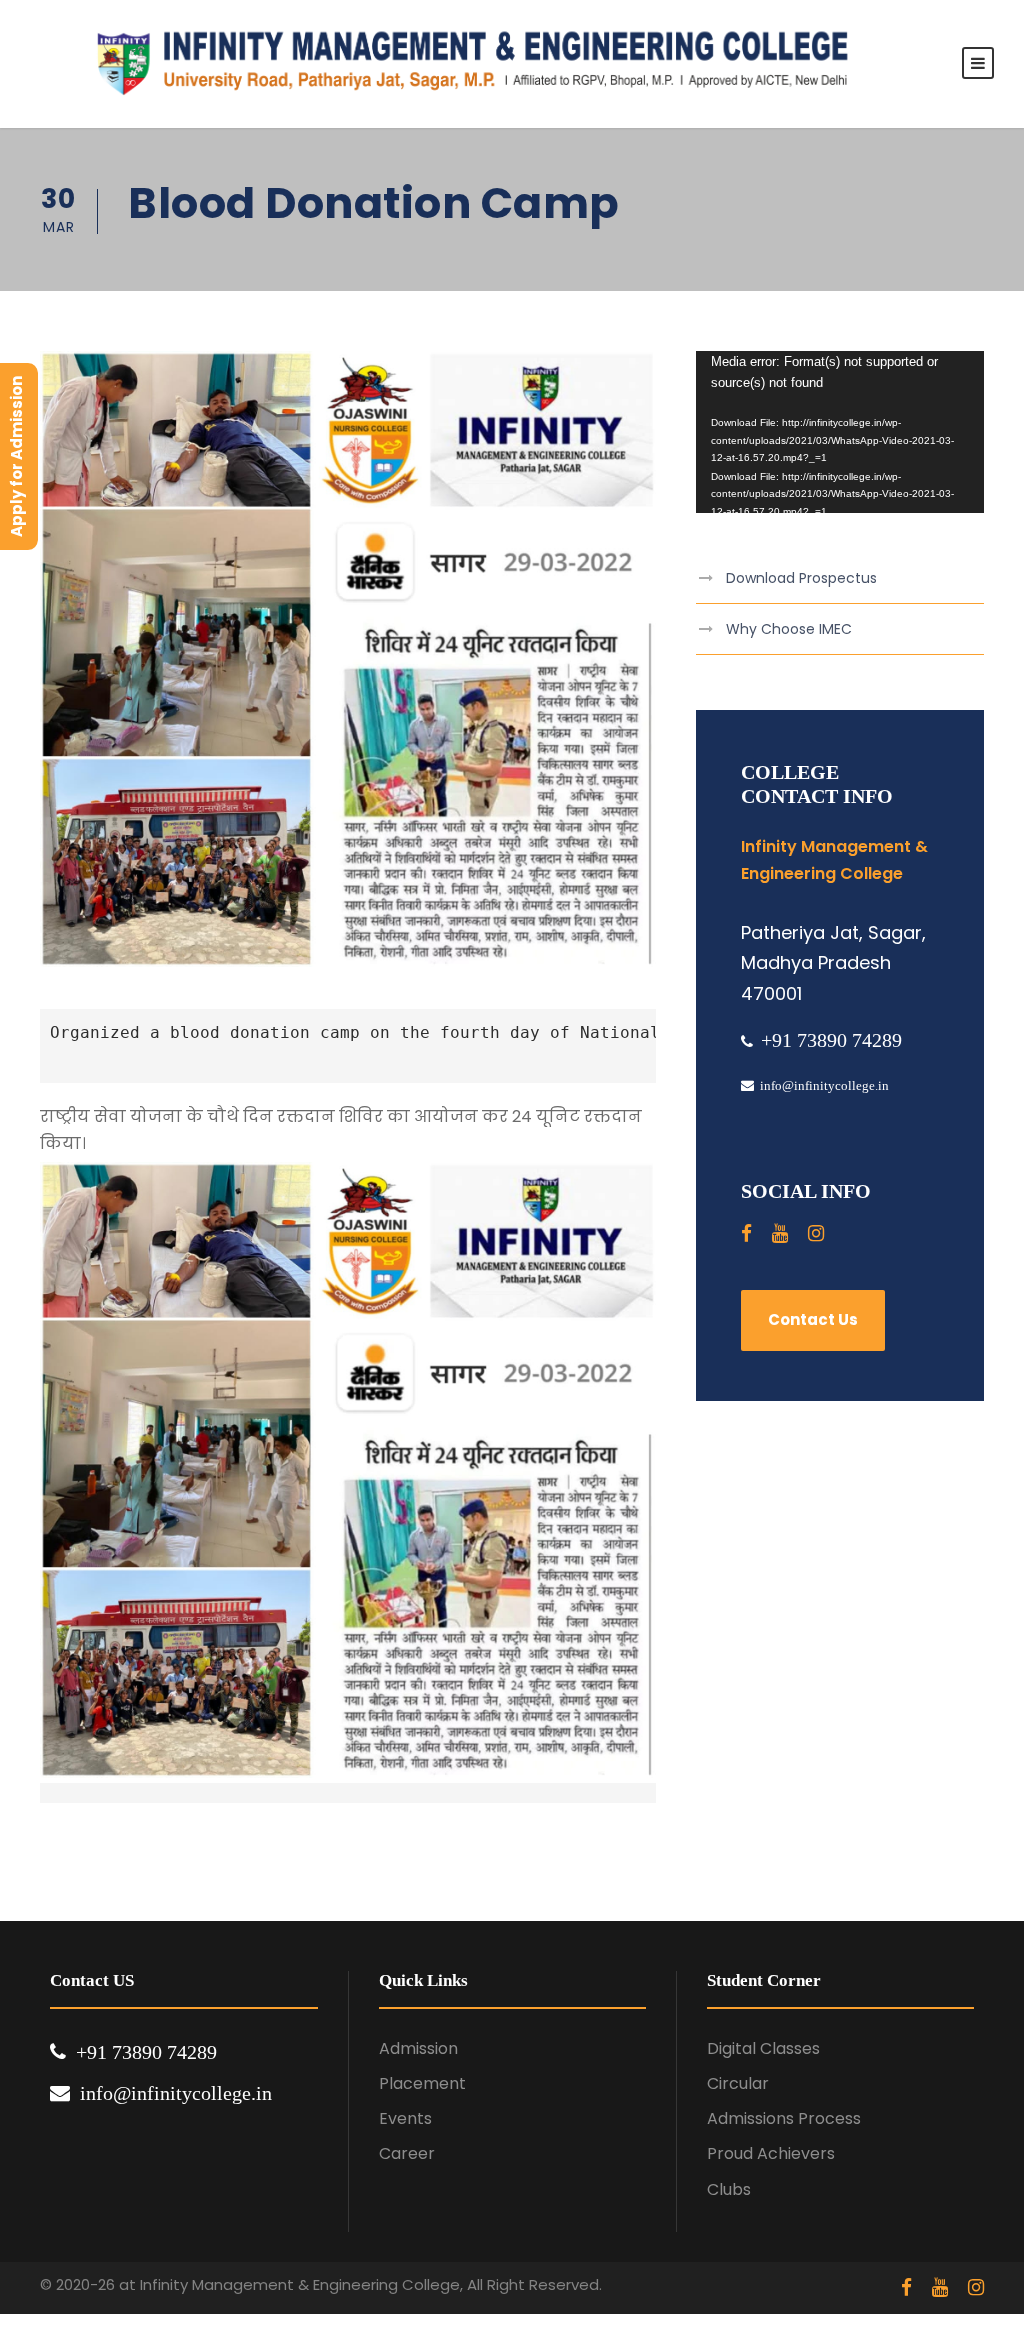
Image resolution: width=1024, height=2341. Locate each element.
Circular (738, 2083)
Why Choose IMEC (789, 629)
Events (405, 2118)
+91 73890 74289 (831, 1040)
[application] (840, 432)
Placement (422, 2083)
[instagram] (816, 1233)
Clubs (729, 2189)
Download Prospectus (801, 578)
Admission (418, 2048)
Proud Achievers (771, 2153)
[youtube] (780, 1233)
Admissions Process (784, 2118)
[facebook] (746, 1233)
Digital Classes (763, 2048)
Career (407, 2153)
